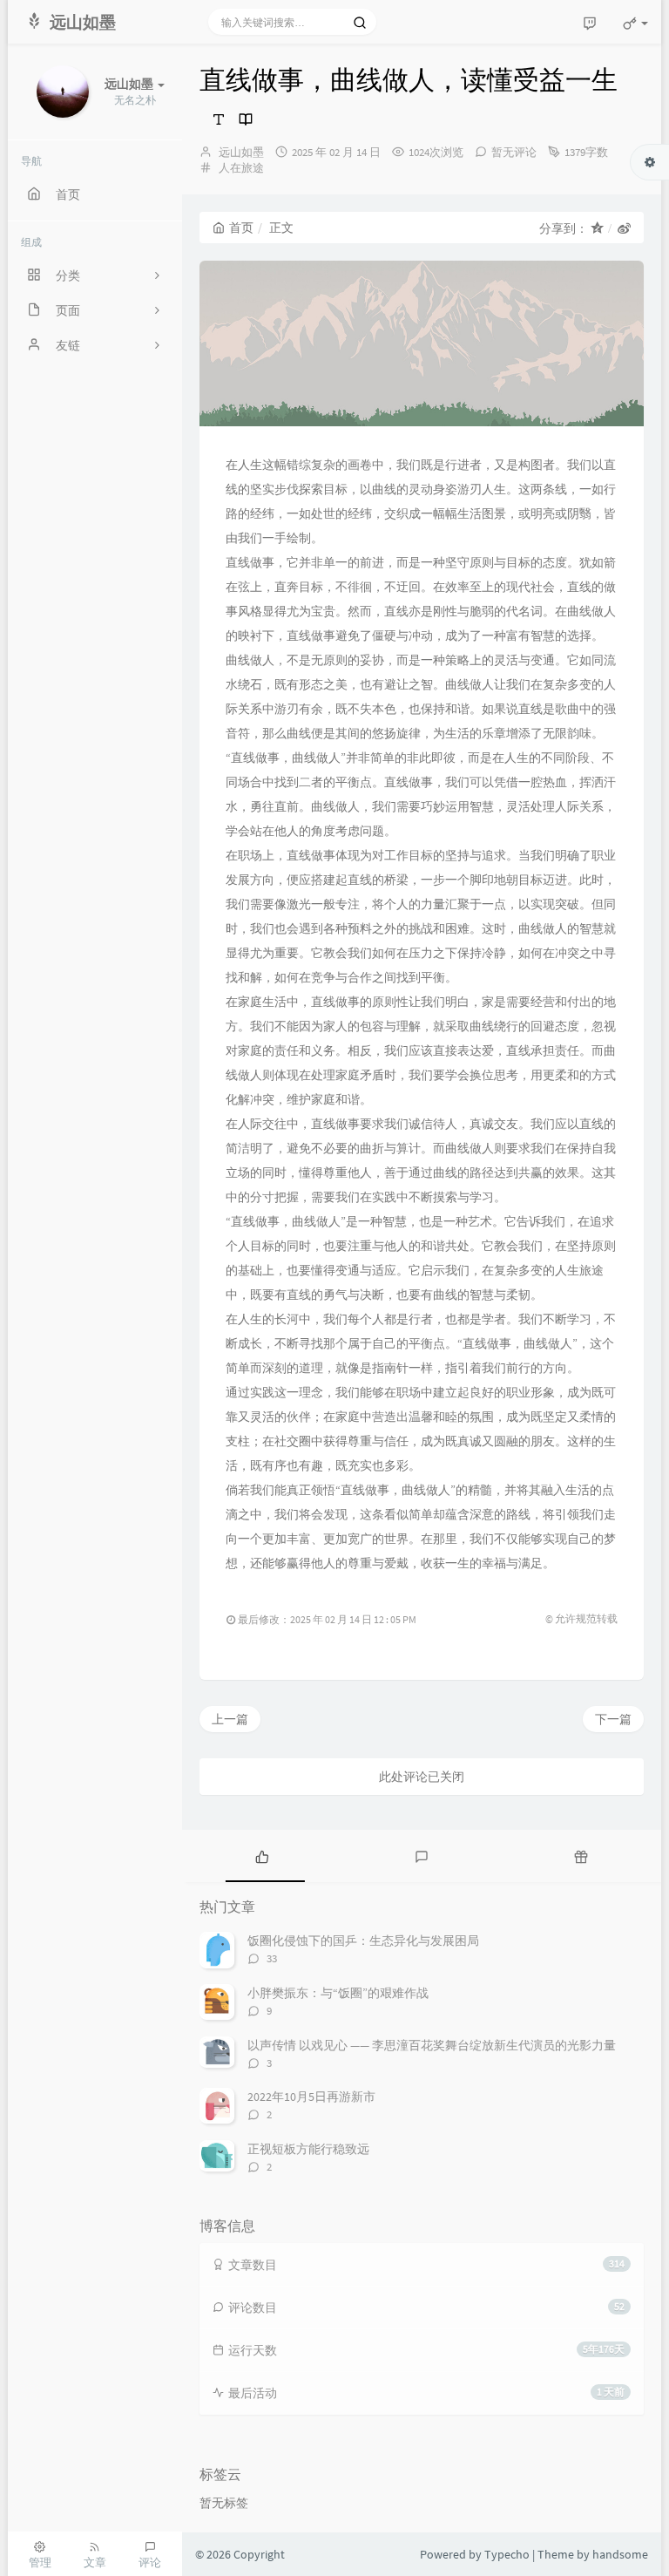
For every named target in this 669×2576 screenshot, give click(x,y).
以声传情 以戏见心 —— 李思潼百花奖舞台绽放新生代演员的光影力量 (432, 2045)
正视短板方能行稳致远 (308, 2149)
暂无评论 (514, 152)
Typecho (507, 2554)
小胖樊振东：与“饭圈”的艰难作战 (338, 1993)
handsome (620, 2554)
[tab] (262, 1856)
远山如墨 (241, 152)
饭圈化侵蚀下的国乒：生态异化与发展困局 (363, 1940)
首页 (241, 228)
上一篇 (230, 1719)
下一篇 (613, 1719)
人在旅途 (241, 168)
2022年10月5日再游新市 (311, 2097)
